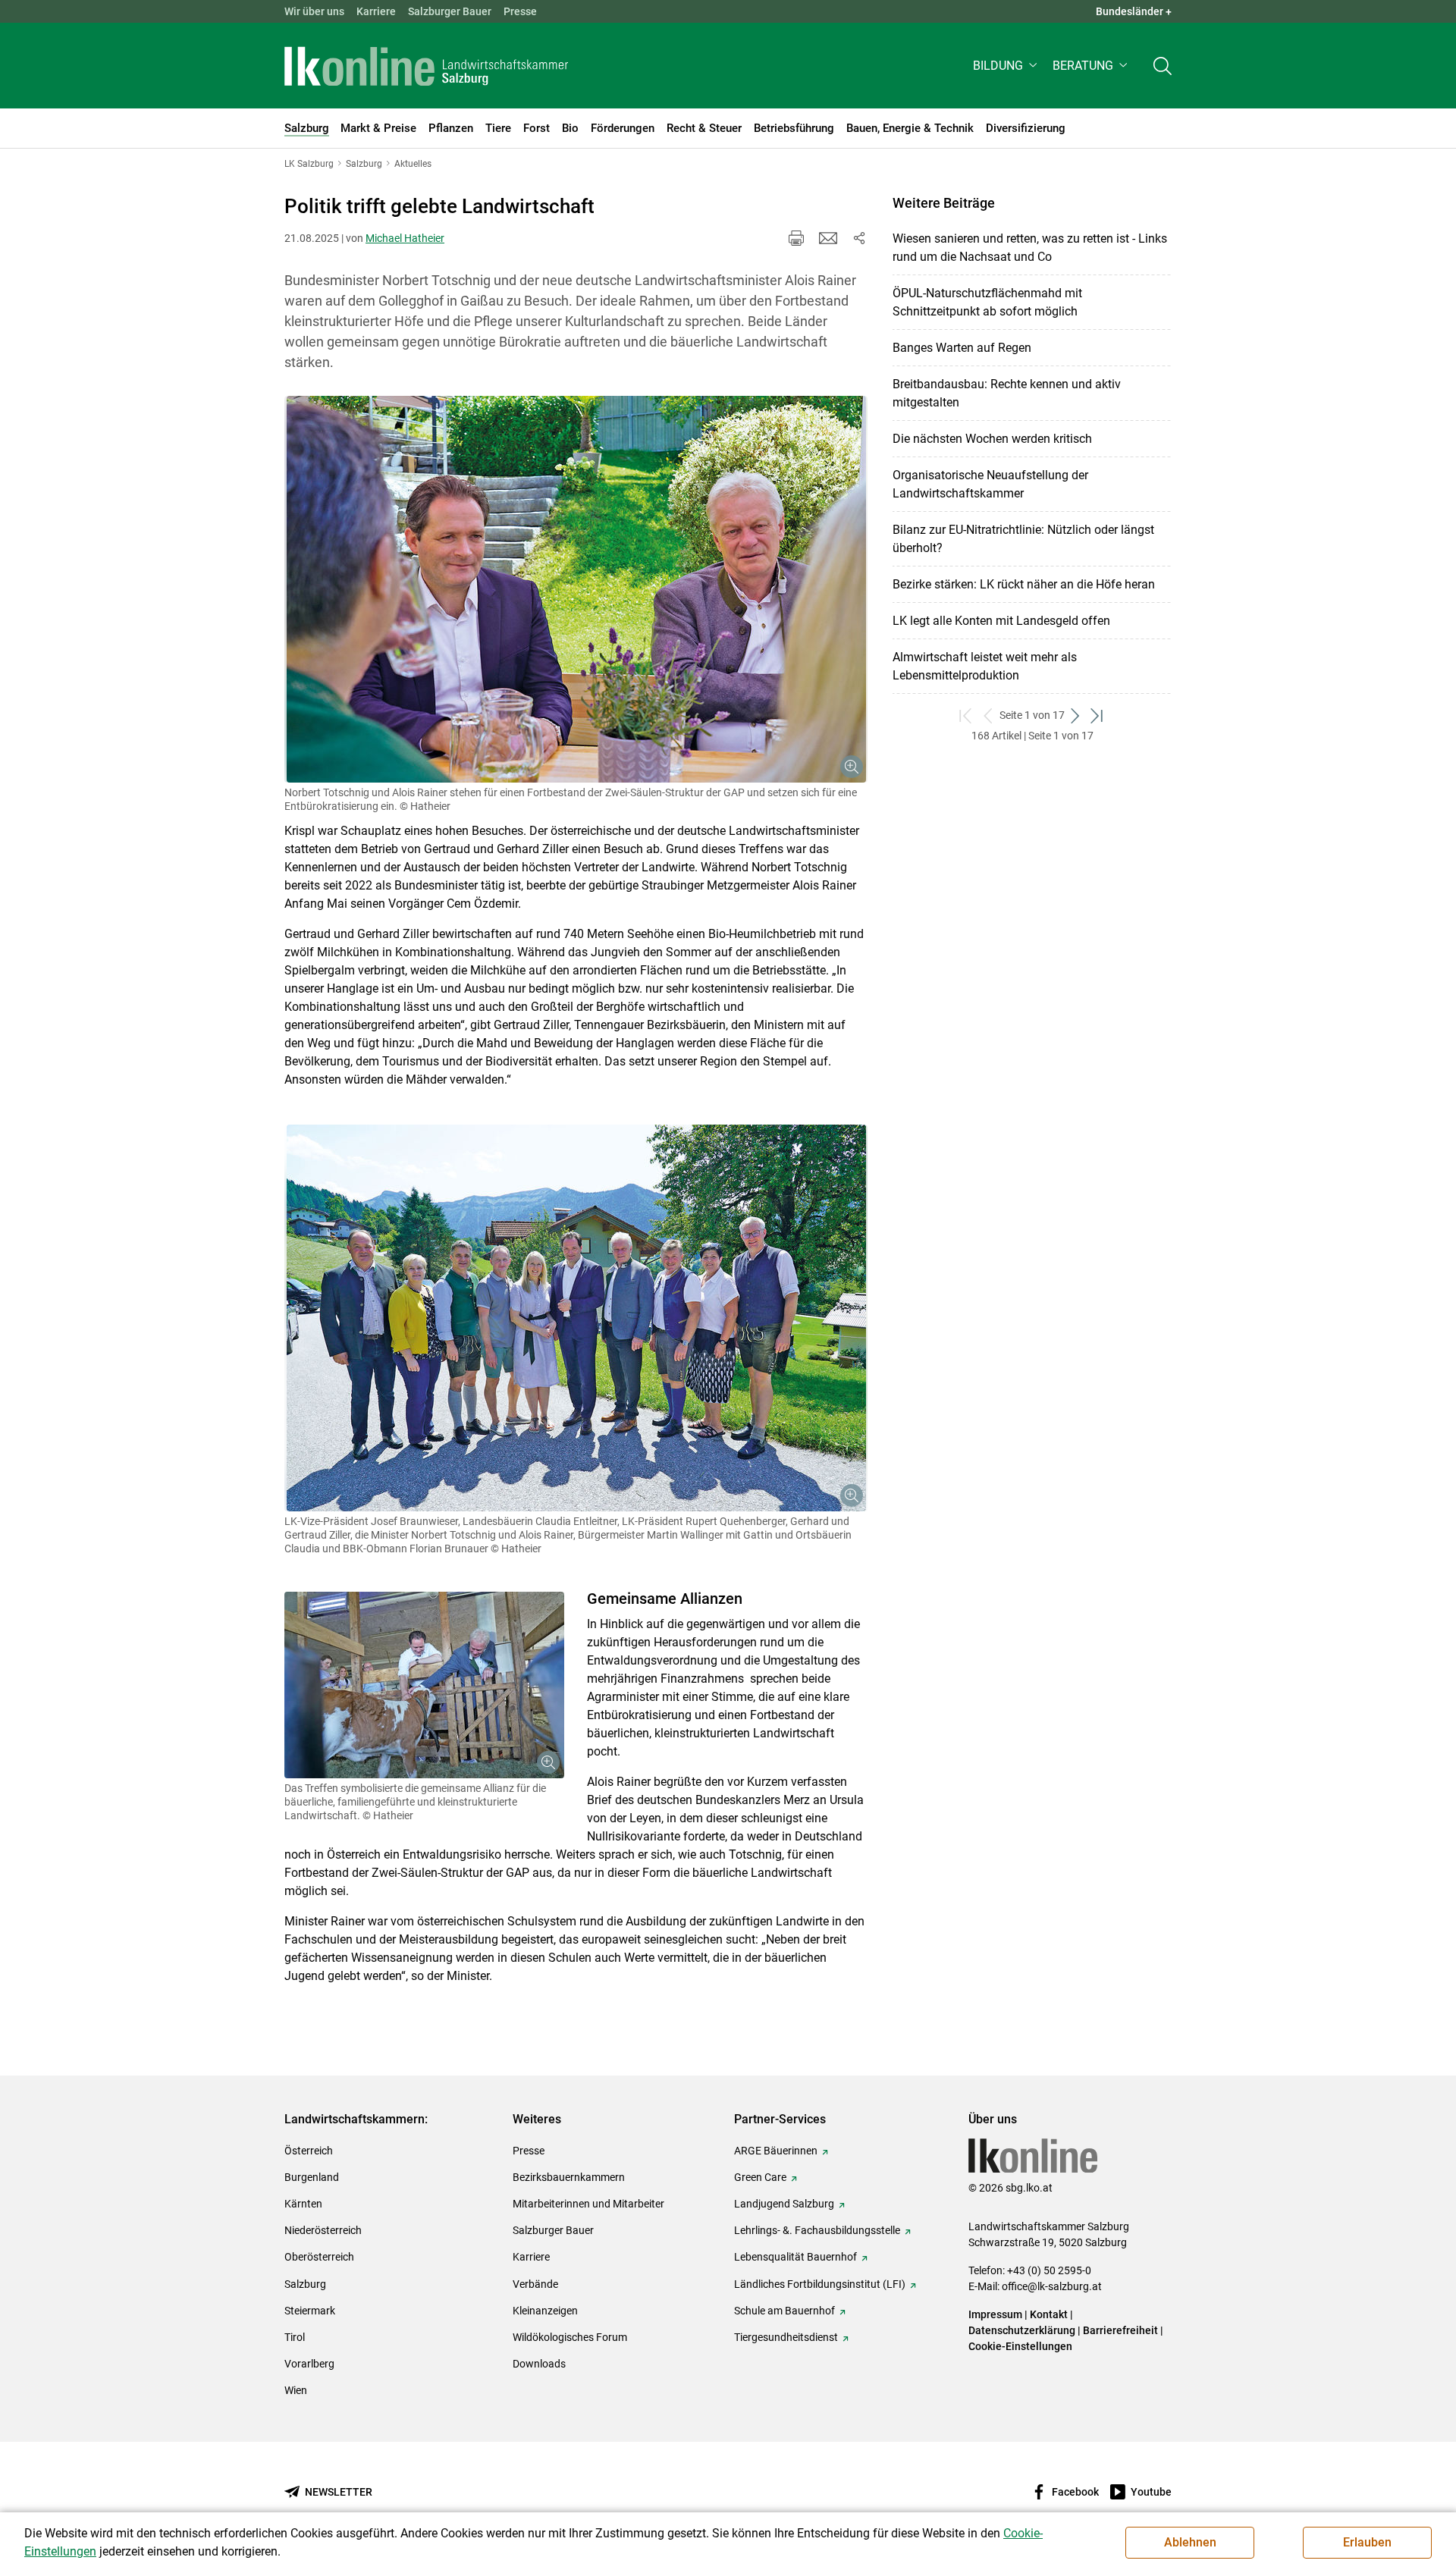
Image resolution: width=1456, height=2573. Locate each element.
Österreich (309, 2151)
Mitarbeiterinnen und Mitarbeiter (588, 2204)
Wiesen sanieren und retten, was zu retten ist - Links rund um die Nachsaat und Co (1030, 248)
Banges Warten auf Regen (962, 348)
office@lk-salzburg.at (1052, 2286)
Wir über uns (314, 11)
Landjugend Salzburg (784, 2204)
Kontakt (1049, 2314)
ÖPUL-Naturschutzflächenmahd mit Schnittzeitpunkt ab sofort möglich (987, 302)
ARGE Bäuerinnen (776, 2151)
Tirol (295, 2337)
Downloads (539, 2364)
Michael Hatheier (405, 238)
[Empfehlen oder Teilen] (858, 238)
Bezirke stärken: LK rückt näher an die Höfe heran (1024, 584)
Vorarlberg (309, 2364)
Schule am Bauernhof (784, 2311)
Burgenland (312, 2177)
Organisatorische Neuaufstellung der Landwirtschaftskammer (990, 484)
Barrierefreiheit (1120, 2330)
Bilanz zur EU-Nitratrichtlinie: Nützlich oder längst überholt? (1023, 539)
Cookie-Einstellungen (1020, 2346)
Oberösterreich (319, 2257)
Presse (520, 11)
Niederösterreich (323, 2230)
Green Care (760, 2177)
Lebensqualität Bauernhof (795, 2257)
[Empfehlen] (828, 238)
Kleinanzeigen (545, 2311)
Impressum (995, 2314)
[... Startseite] (426, 66)
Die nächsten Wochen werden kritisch (992, 439)
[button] (1007, 66)
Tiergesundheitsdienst (786, 2337)
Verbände (535, 2284)
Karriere (376, 11)
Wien (296, 2390)
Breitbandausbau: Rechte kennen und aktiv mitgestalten (1007, 393)
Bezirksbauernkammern (569, 2177)
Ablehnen (1190, 2542)
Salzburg (305, 2284)
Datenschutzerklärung (1023, 2330)
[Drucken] (796, 238)
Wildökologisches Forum (570, 2337)
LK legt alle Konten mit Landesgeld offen (1001, 621)
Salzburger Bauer (450, 11)
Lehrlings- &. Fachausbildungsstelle (817, 2230)
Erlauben (1367, 2542)
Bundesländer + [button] (1134, 11)
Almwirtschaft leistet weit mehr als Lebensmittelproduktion (985, 666)
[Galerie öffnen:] (576, 589)
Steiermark (310, 2311)
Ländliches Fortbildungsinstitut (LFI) (820, 2284)
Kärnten (303, 2204)
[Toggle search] (1163, 66)
